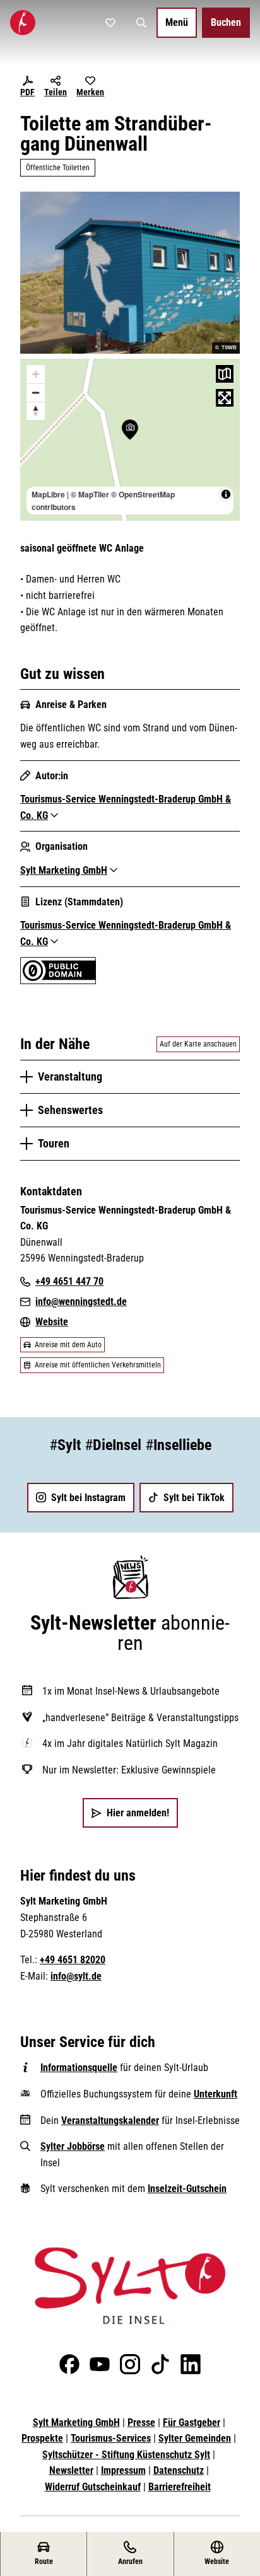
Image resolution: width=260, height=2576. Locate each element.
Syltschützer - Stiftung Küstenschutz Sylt (126, 2455)
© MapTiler (90, 494)
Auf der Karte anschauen (198, 1044)
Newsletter (71, 2470)
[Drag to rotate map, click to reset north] (36, 411)
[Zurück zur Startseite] (23, 23)
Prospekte (42, 2438)
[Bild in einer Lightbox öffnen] (130, 2286)
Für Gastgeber (192, 2422)
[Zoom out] (36, 392)
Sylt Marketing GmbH (76, 2422)
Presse (141, 2422)
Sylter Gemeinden (195, 2438)
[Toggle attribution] (226, 494)
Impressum (123, 2470)
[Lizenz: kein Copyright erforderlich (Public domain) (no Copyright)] (58, 981)
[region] (130, 440)
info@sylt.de (76, 1976)
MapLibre (48, 494)
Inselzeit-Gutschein (187, 2189)
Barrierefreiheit (180, 2487)
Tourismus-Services (111, 2438)
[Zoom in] (36, 374)
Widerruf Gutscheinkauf (93, 2487)
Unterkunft (216, 2094)
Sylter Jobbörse (73, 2146)
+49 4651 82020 (73, 1960)
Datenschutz (179, 2470)
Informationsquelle (79, 2068)
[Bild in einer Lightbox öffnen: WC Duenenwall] (130, 273)
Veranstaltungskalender (110, 2121)
